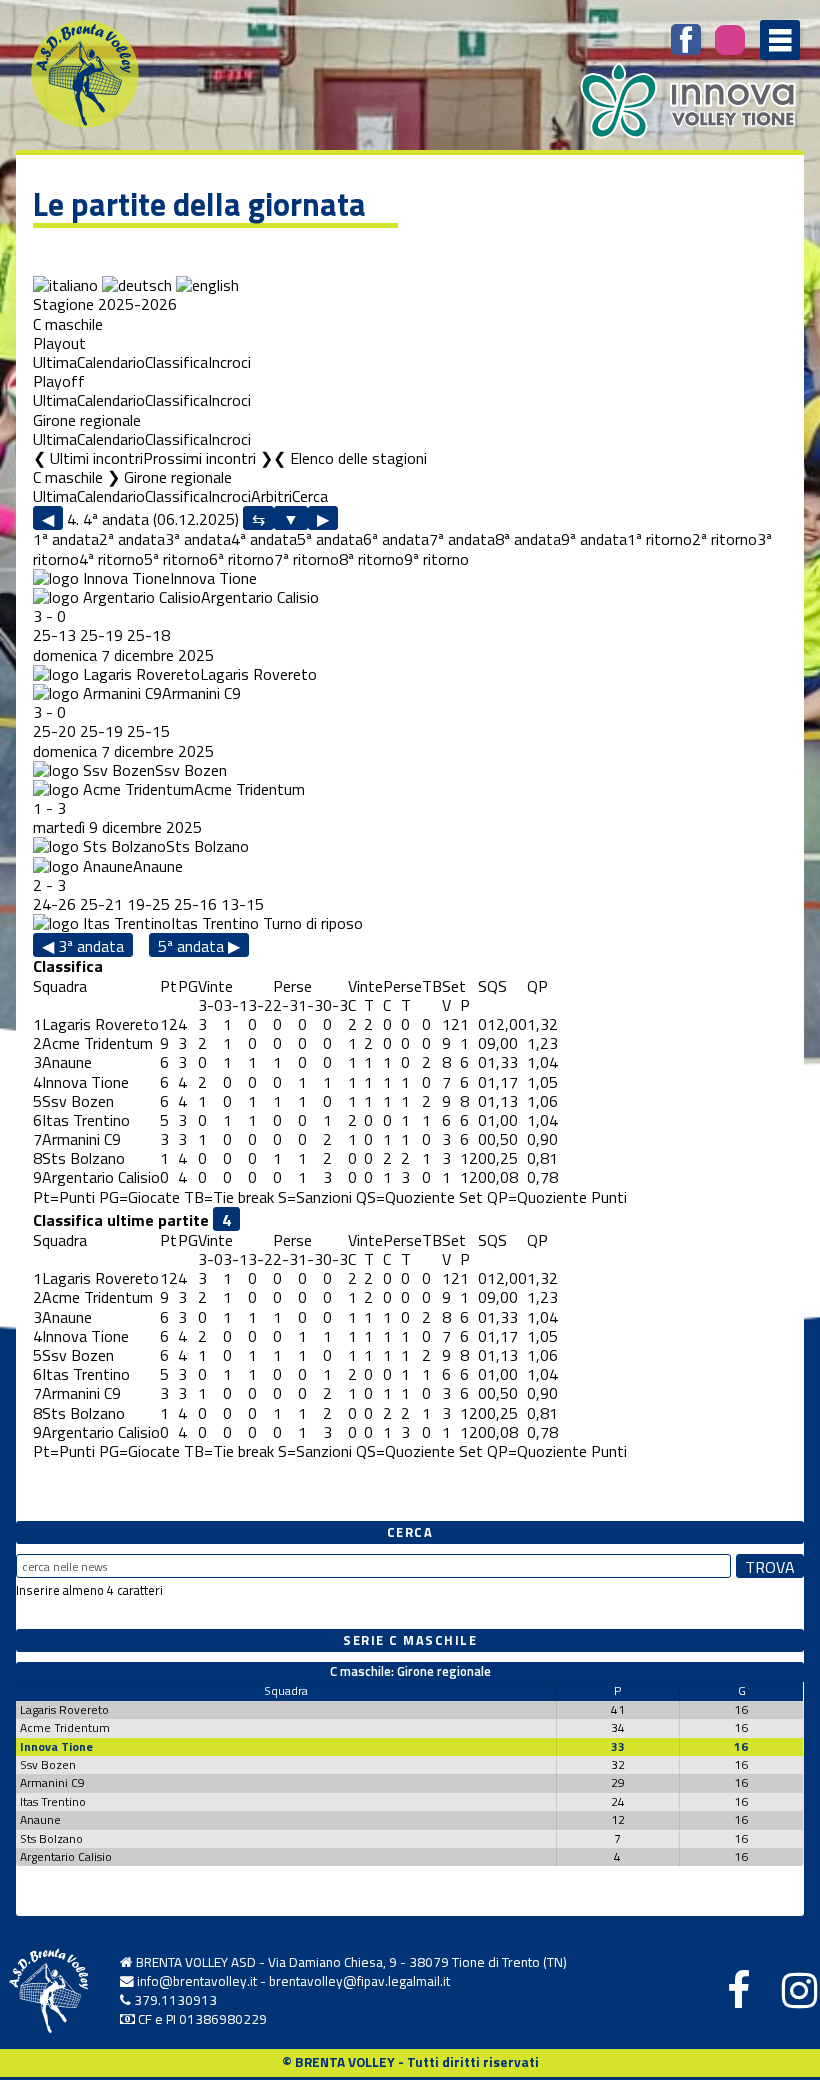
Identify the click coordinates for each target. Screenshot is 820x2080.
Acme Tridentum (249, 789)
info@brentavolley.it (197, 1981)
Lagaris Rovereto (258, 674)
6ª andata (396, 539)
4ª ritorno (111, 559)
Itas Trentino (215, 923)
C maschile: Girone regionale (410, 1671)
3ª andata (198, 539)
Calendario (111, 362)
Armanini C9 (201, 693)
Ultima (55, 362)
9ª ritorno (436, 559)
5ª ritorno (176, 559)
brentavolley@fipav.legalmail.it (359, 1981)
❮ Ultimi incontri (88, 458)
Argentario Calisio (260, 597)
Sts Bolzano (207, 846)
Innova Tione (213, 578)
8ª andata (528, 539)
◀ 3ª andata (83, 945)
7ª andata (462, 539)
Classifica (176, 362)
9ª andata (594, 539)
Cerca (310, 496)
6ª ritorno (241, 559)
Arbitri (271, 496)
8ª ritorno (371, 559)
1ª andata (66, 539)
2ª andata (132, 539)
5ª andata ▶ (199, 945)
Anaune (158, 866)
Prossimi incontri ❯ (208, 458)
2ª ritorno (724, 539)
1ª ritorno (659, 539)
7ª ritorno (306, 559)
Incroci (229, 362)
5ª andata (330, 539)
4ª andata (264, 539)
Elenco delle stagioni (358, 458)
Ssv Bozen (191, 770)
